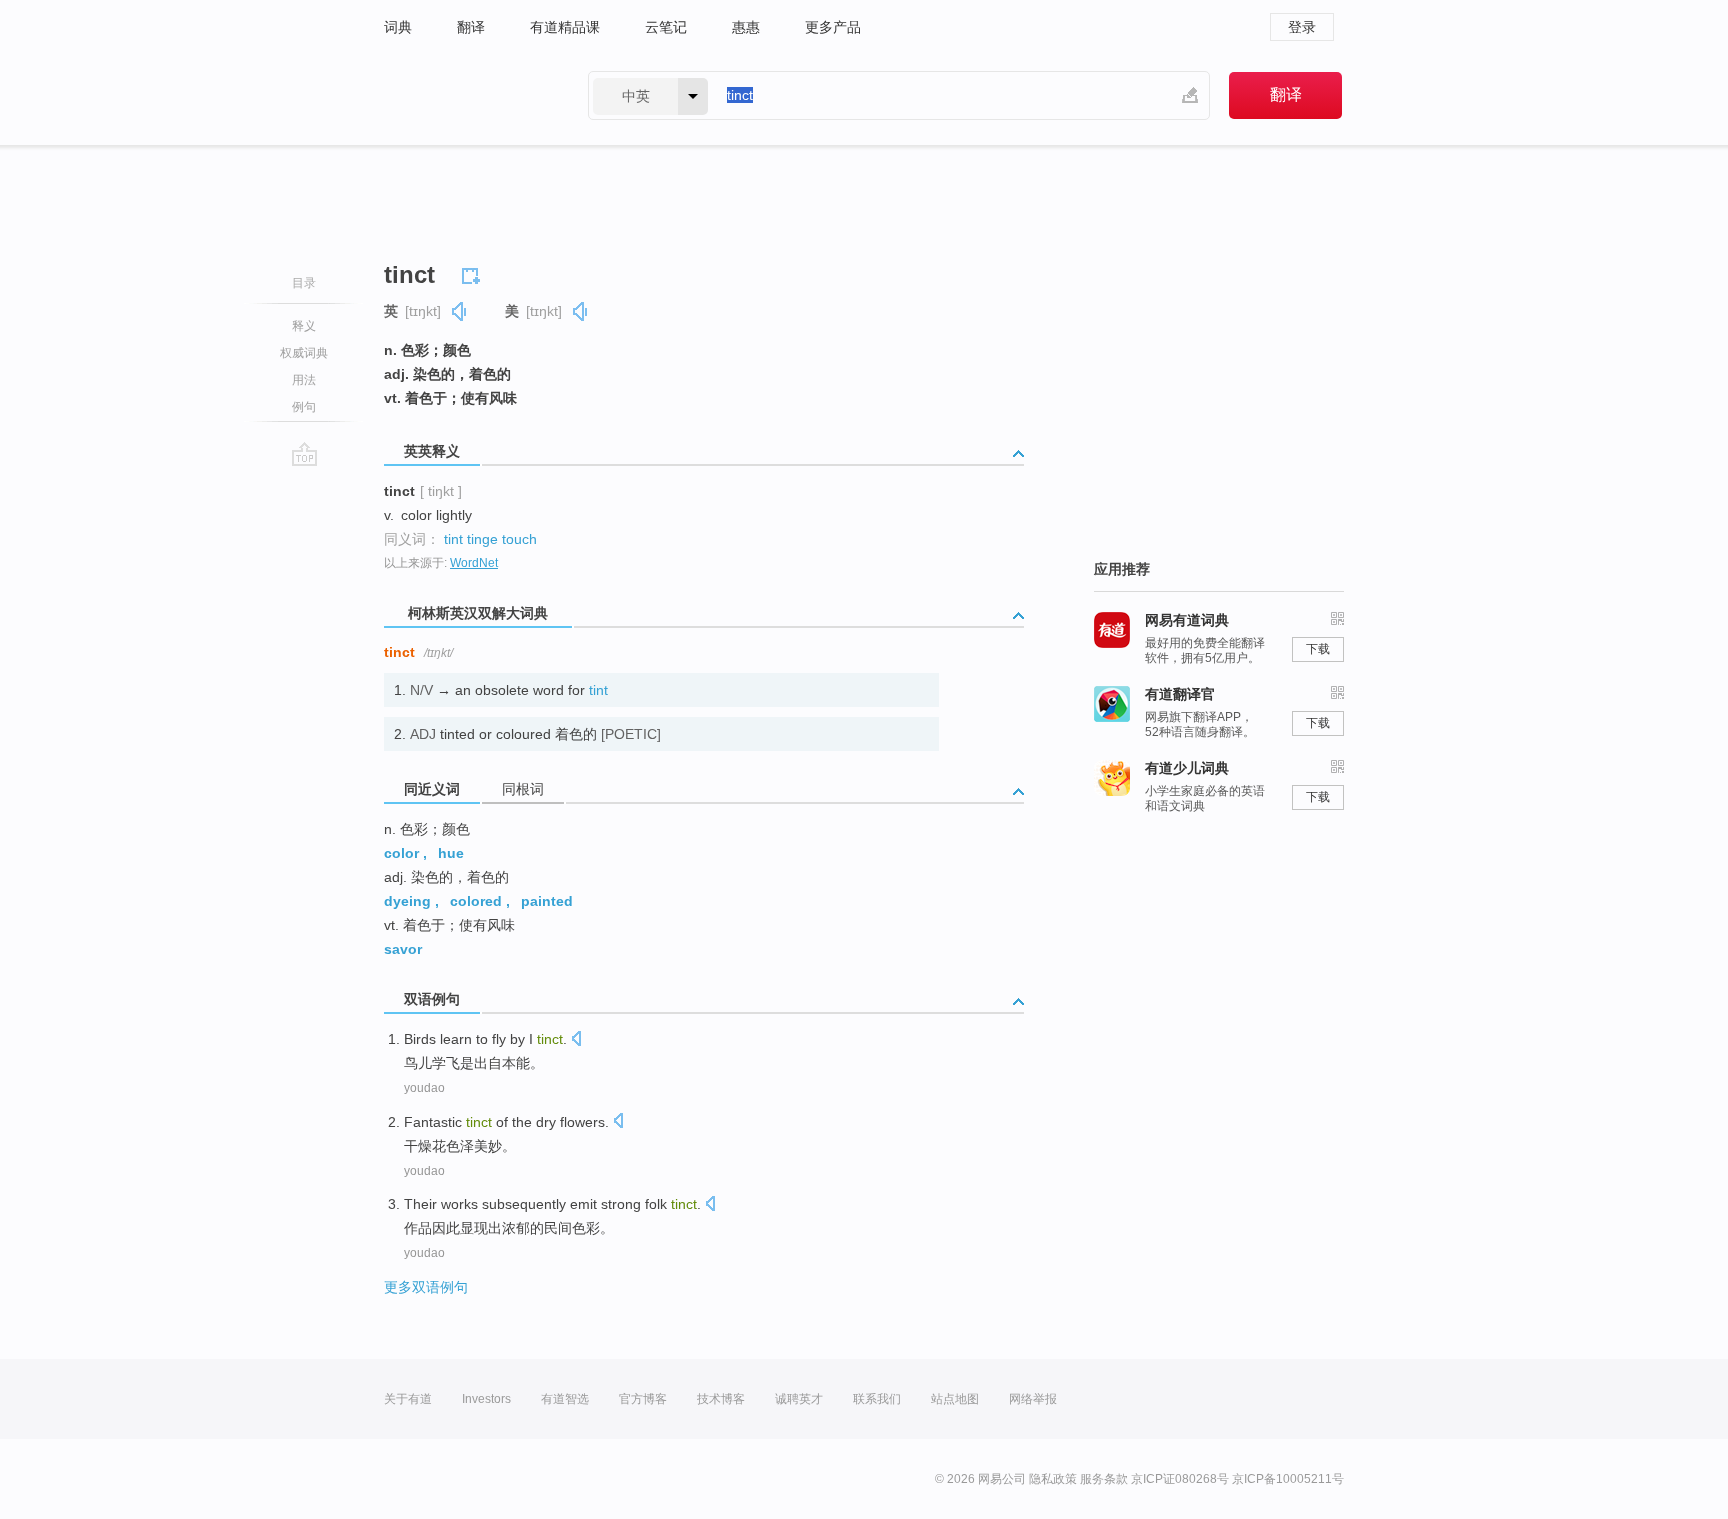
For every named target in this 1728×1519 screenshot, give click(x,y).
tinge (482, 539)
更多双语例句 (426, 1287)
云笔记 (666, 27)
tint (453, 539)
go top (304, 454)
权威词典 (304, 353)
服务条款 (1104, 1479)
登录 (1302, 27)
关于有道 (408, 1399)
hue (451, 853)
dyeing (407, 901)
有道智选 (565, 1399)
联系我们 (877, 1399)
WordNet (474, 563)
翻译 (471, 27)
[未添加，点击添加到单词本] (474, 273)
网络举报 (1033, 1399)
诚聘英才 (799, 1399)
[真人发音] (460, 311)
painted (547, 901)
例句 (304, 407)
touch (519, 539)
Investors (486, 1399)
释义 (304, 326)
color (401, 853)
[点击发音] (576, 1040)
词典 (398, 27)
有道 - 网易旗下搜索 (466, 95)
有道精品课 (565, 27)
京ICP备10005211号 (1288, 1479)
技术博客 (721, 1399)
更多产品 (833, 27)
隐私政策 (1053, 1479)
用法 (304, 380)
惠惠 (746, 27)
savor (403, 949)
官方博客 (643, 1399)
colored (476, 901)
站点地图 (955, 1399)
